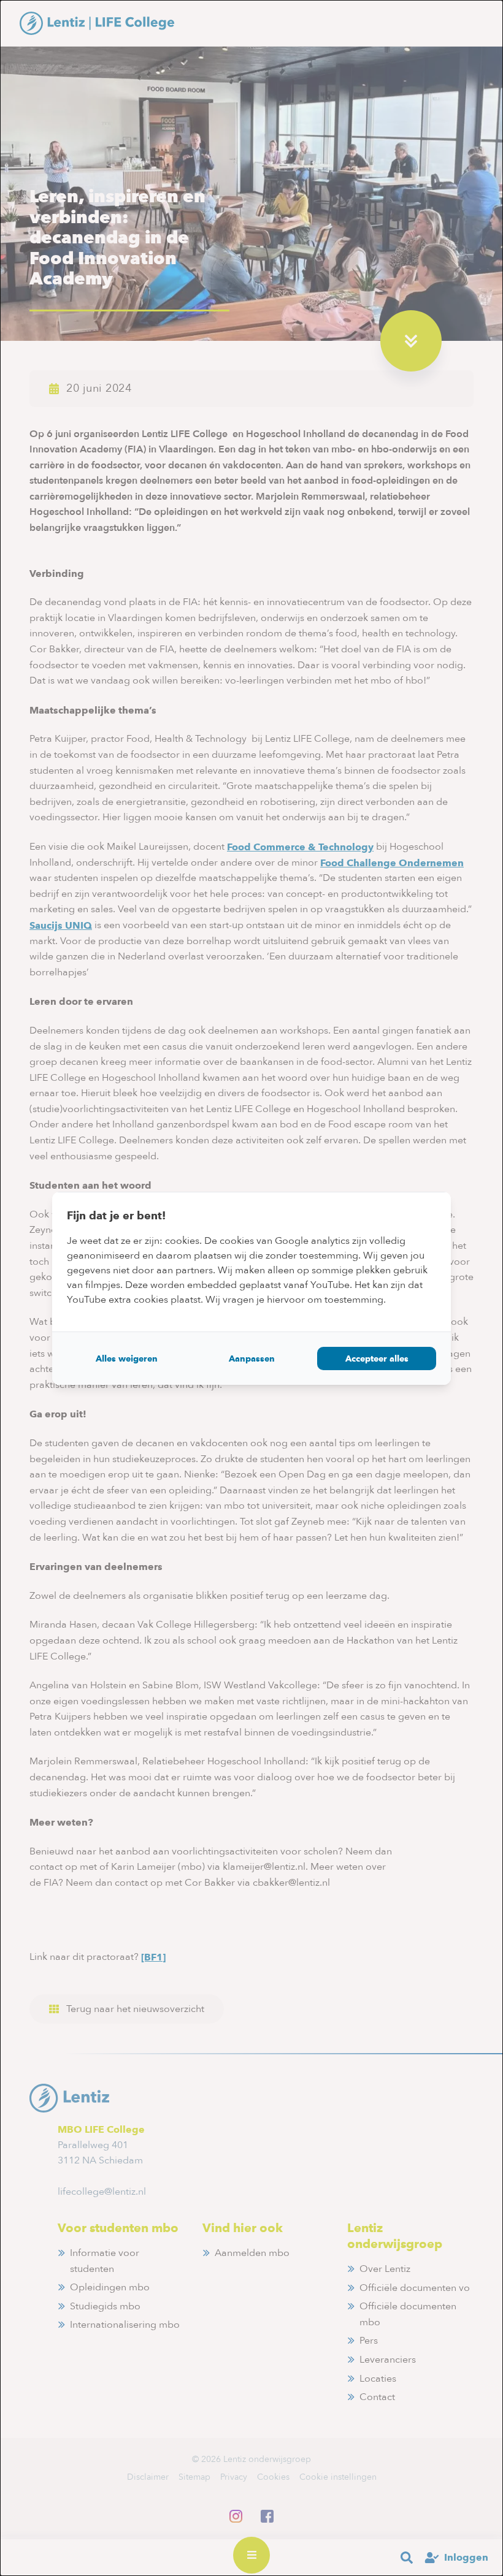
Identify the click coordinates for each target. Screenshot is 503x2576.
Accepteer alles (377, 1358)
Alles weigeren (127, 1358)
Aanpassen (252, 1358)
